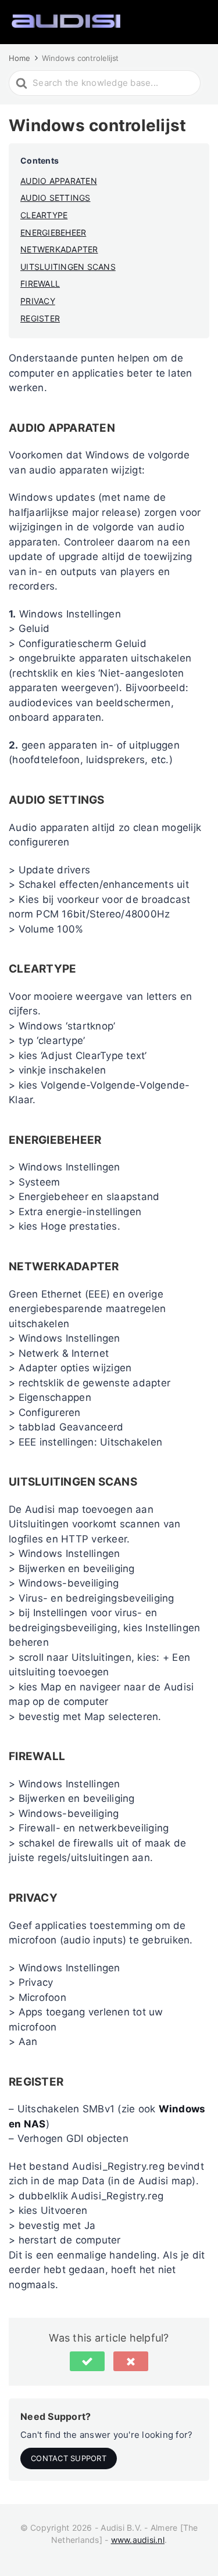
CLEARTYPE (44, 215)
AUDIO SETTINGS (56, 198)
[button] (87, 2361)
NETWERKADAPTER (59, 249)
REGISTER (40, 318)
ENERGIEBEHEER (53, 232)
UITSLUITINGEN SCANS (68, 267)
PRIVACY (38, 301)
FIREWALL (40, 283)
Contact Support (69, 2458)
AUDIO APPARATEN (59, 181)
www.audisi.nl (138, 2540)
